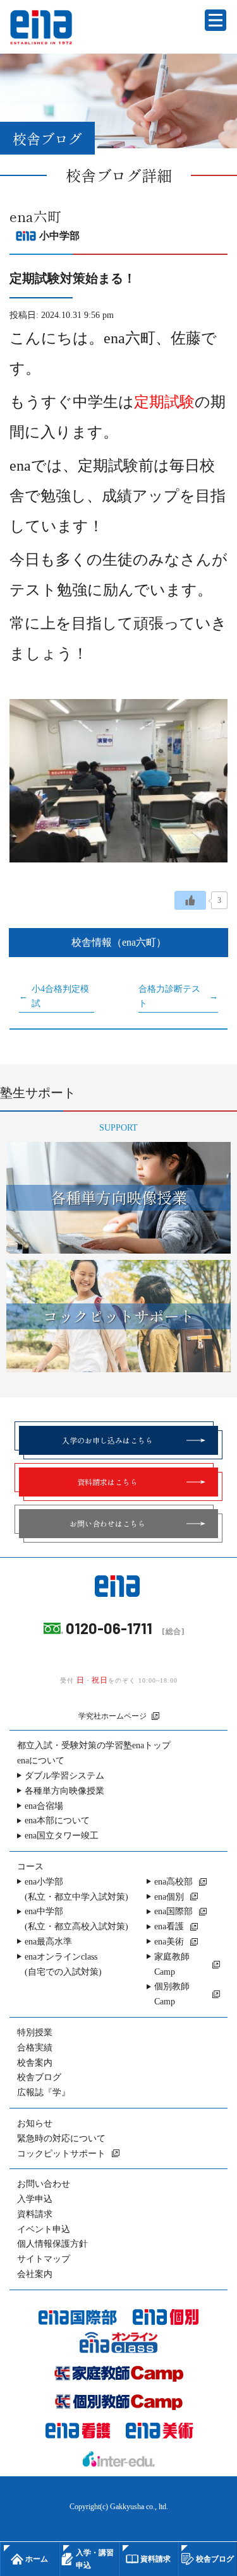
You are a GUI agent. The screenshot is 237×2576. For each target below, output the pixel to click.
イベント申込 (44, 2229)
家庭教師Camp (172, 1964)
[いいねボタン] (190, 900)
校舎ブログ (39, 2077)
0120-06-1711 (109, 1628)
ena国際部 (173, 1911)
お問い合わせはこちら (107, 1523)
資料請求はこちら (107, 1482)
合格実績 (35, 2048)
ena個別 (169, 1897)
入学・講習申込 (95, 2559)
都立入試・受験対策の (94, 1745)
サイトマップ (44, 2259)
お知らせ (35, 2123)
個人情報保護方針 (52, 2244)
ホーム (37, 2559)
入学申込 (35, 2199)
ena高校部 (173, 1882)
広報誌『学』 (44, 2092)
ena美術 (169, 1942)
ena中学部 (76, 1919)
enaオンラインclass (63, 1964)
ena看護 (169, 1926)
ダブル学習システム (64, 1776)
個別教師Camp (172, 1994)
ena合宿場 (44, 1806)
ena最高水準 (48, 1942)
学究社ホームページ (112, 1716)
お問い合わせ (44, 2184)
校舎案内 (35, 2063)
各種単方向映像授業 (64, 1791)
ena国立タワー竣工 (62, 1836)
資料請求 (35, 2214)
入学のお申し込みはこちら (107, 1440)
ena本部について (57, 1820)
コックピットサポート (61, 2154)
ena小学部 (76, 1889)
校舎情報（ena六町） (119, 942)
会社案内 (35, 2274)
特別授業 (35, 2032)
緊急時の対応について (61, 2138)
